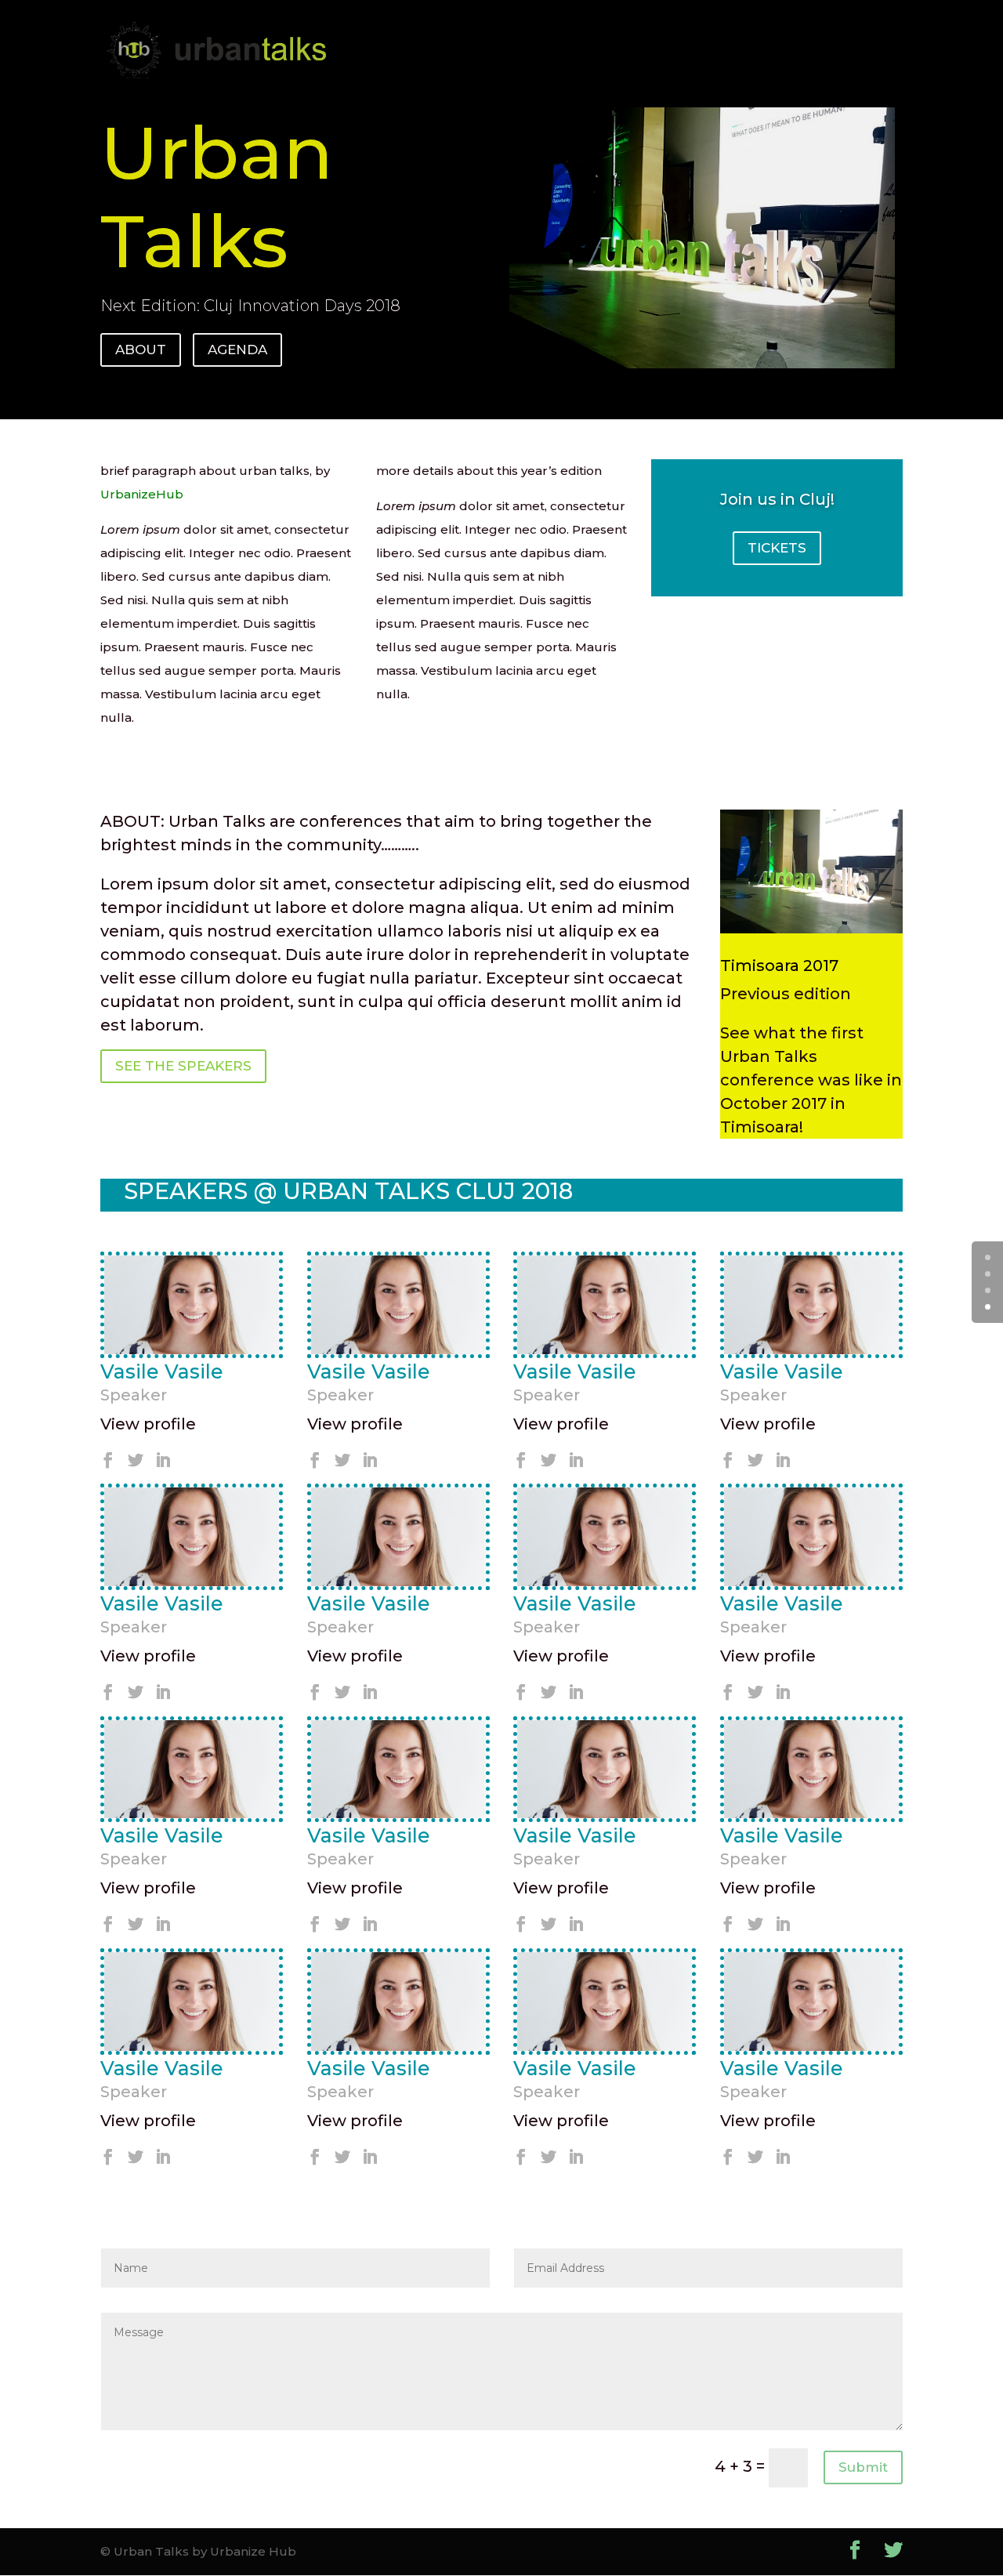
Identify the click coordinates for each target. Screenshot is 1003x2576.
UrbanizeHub (583, 32)
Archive (469, 32)
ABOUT (141, 350)
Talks (283, 32)
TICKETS (777, 548)
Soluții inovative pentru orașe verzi (393, 69)
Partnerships (371, 32)
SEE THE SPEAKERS (183, 1066)
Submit (863, 2467)
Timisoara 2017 (779, 966)
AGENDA (237, 350)
